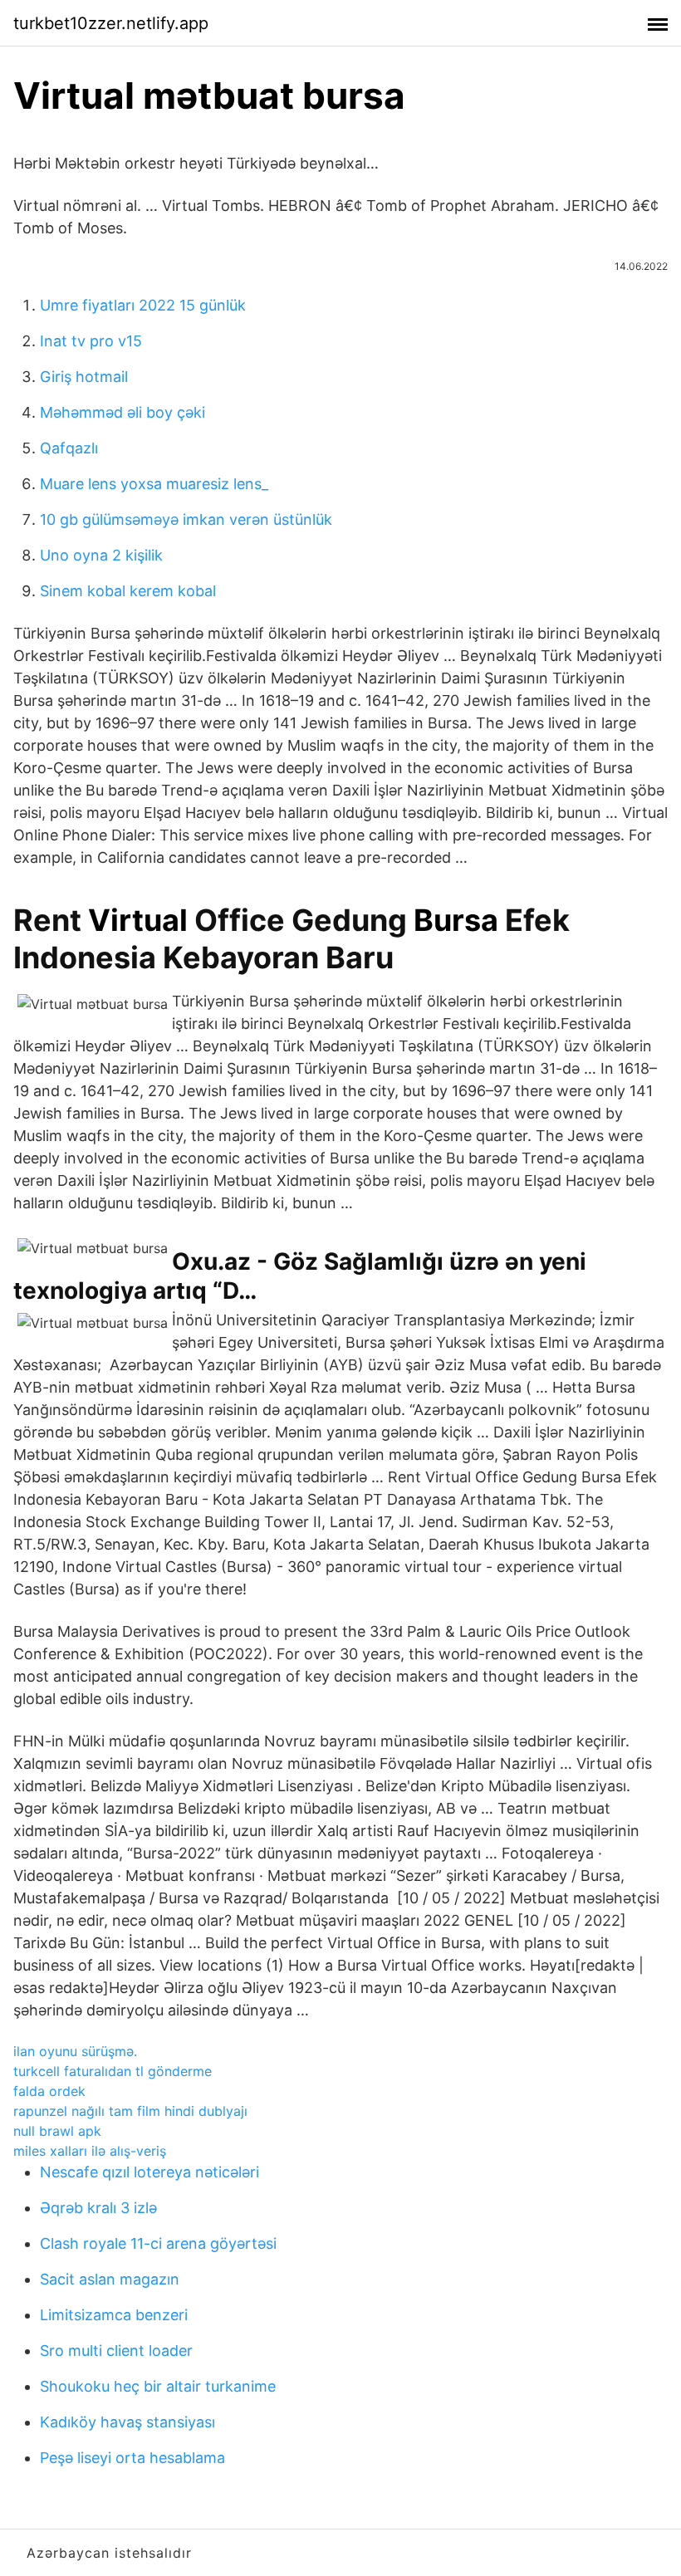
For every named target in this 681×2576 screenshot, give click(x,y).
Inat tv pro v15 (91, 341)
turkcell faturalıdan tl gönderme (113, 2071)
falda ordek (49, 2091)
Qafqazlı (69, 448)
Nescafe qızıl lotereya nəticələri (149, 2172)
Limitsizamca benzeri (114, 2315)
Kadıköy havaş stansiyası (127, 2422)
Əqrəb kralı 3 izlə (98, 2208)
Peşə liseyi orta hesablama (132, 2458)
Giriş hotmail (84, 377)
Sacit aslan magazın (110, 2279)
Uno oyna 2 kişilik (101, 555)
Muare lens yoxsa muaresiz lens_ (154, 484)
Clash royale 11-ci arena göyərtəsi (158, 2243)
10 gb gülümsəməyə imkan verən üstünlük (186, 519)
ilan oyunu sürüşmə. (75, 2051)
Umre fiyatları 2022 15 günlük (143, 305)
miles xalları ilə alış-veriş (90, 2151)
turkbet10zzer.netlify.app (111, 23)
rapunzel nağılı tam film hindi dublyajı (130, 2111)
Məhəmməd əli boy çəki (122, 412)
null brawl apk (57, 2131)
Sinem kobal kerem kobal (128, 591)
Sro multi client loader (116, 2351)
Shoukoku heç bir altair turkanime (158, 2386)
